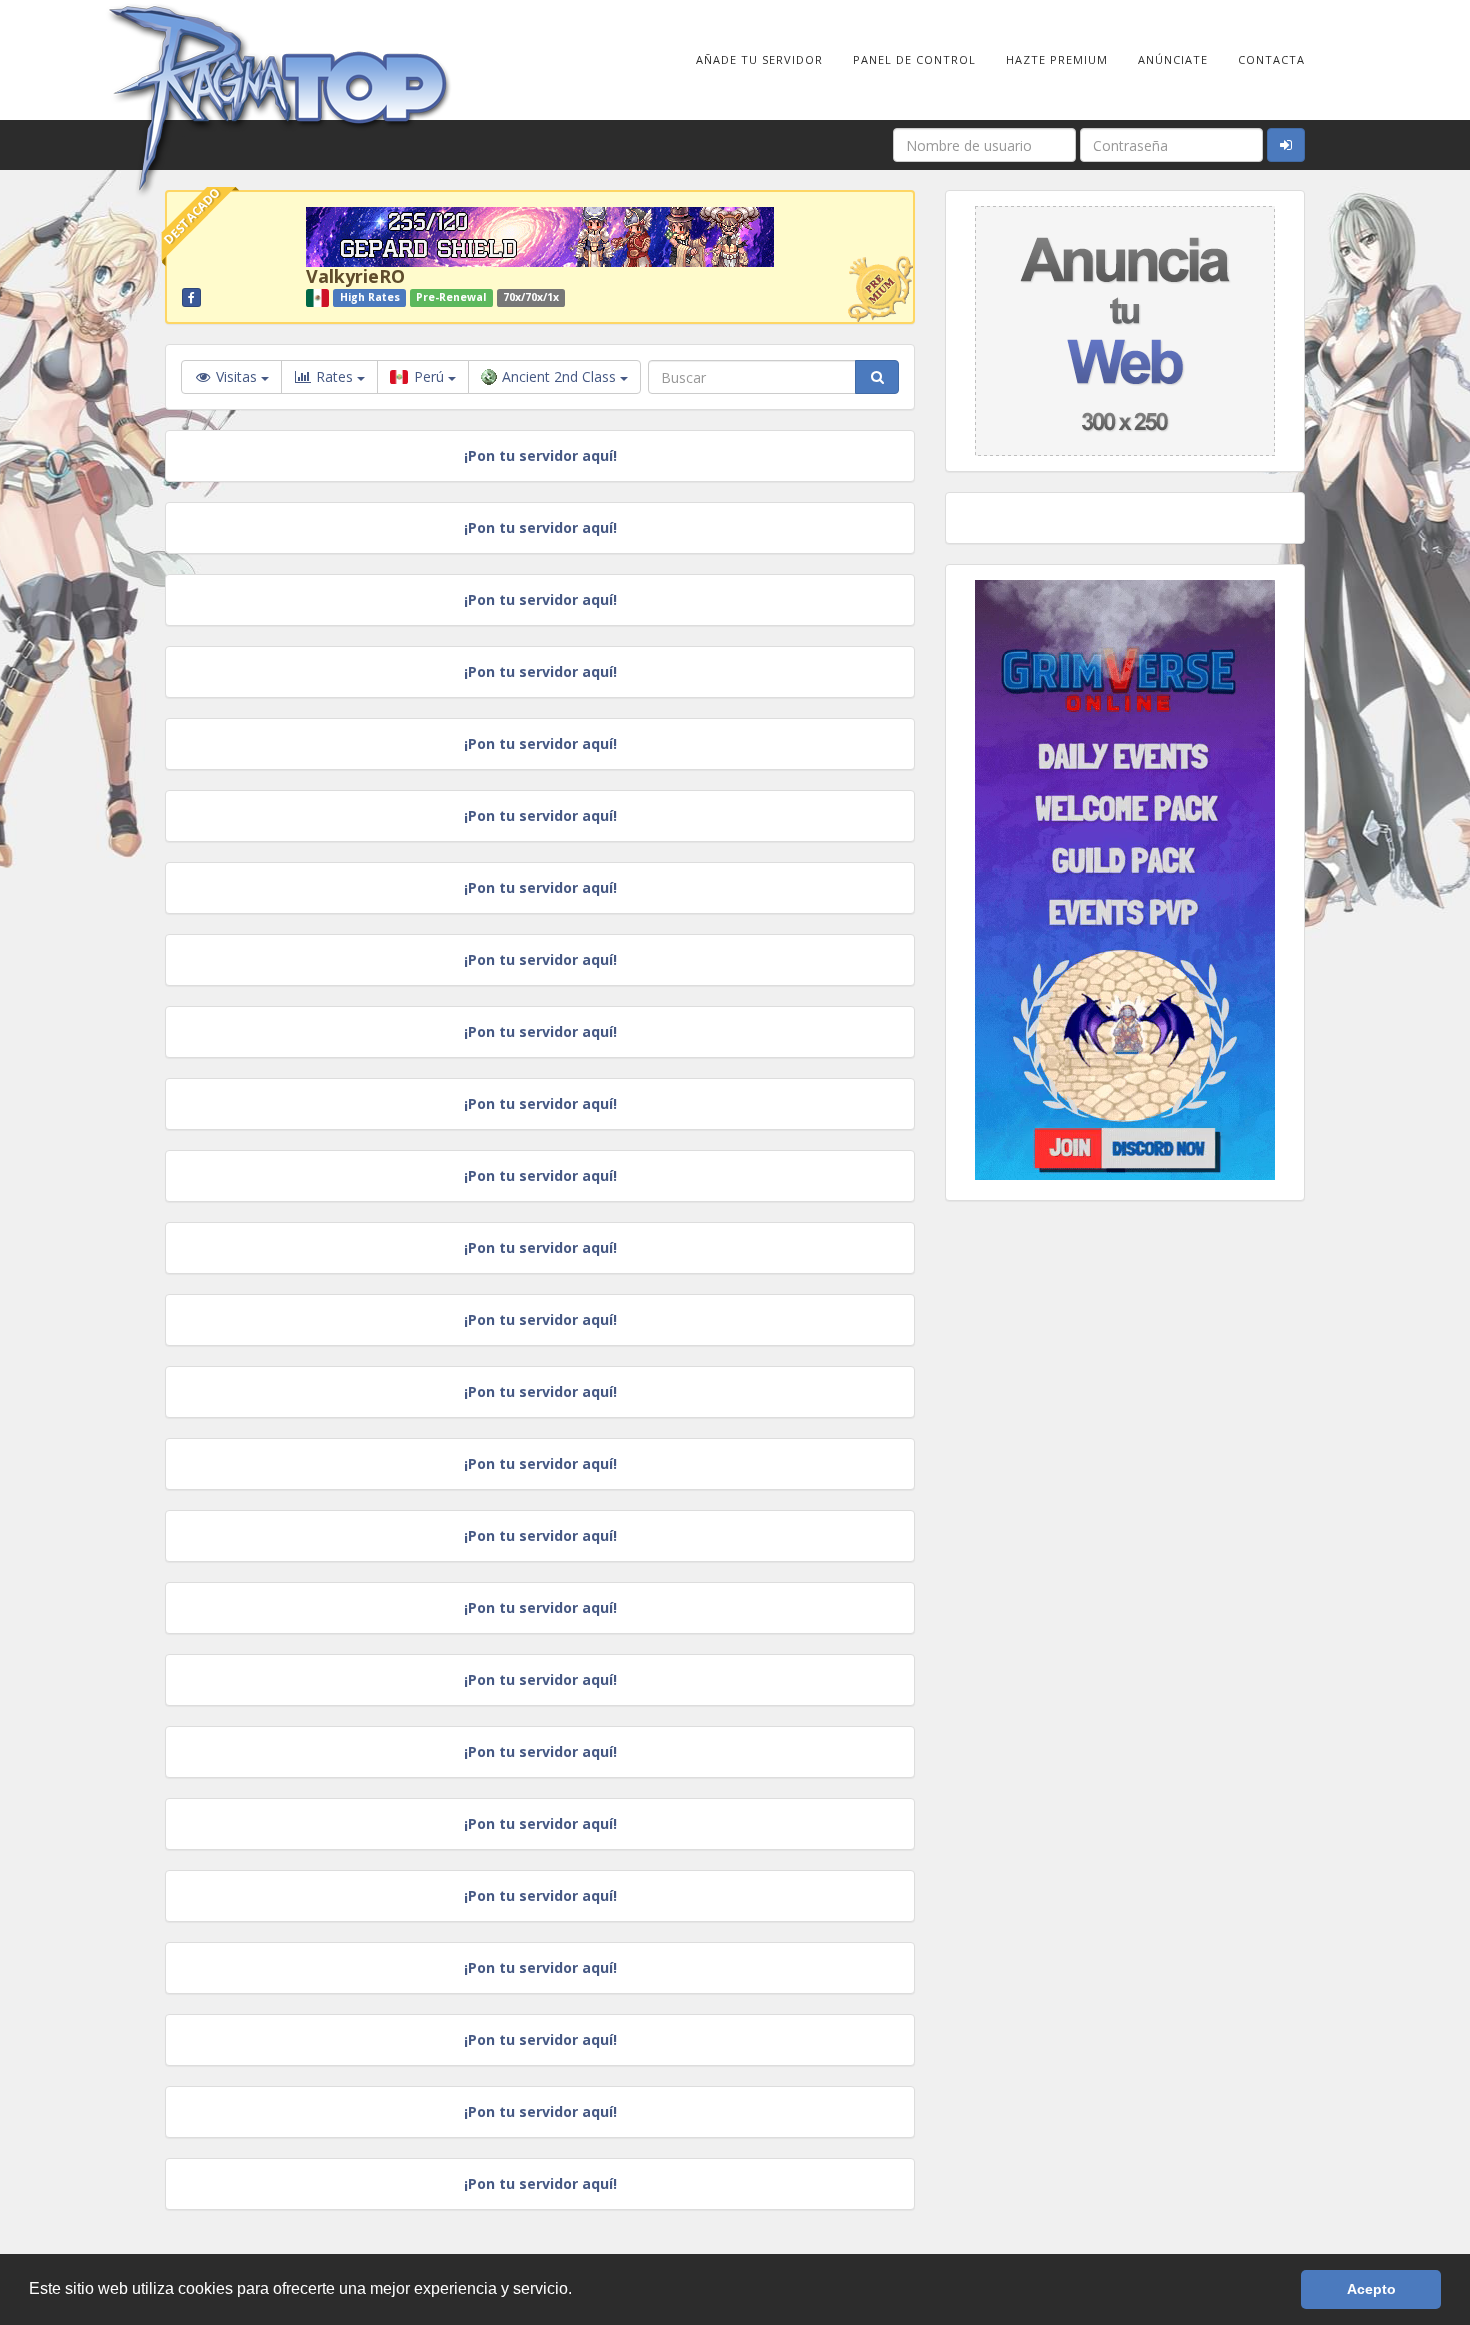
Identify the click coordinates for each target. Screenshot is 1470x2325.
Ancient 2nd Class (561, 376)
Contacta (1271, 59)
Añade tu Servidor (759, 59)
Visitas (236, 376)
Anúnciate (1173, 59)
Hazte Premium (1057, 59)
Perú (429, 376)
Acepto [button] (1371, 2289)
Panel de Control (914, 59)
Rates (334, 376)
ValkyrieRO (355, 276)
